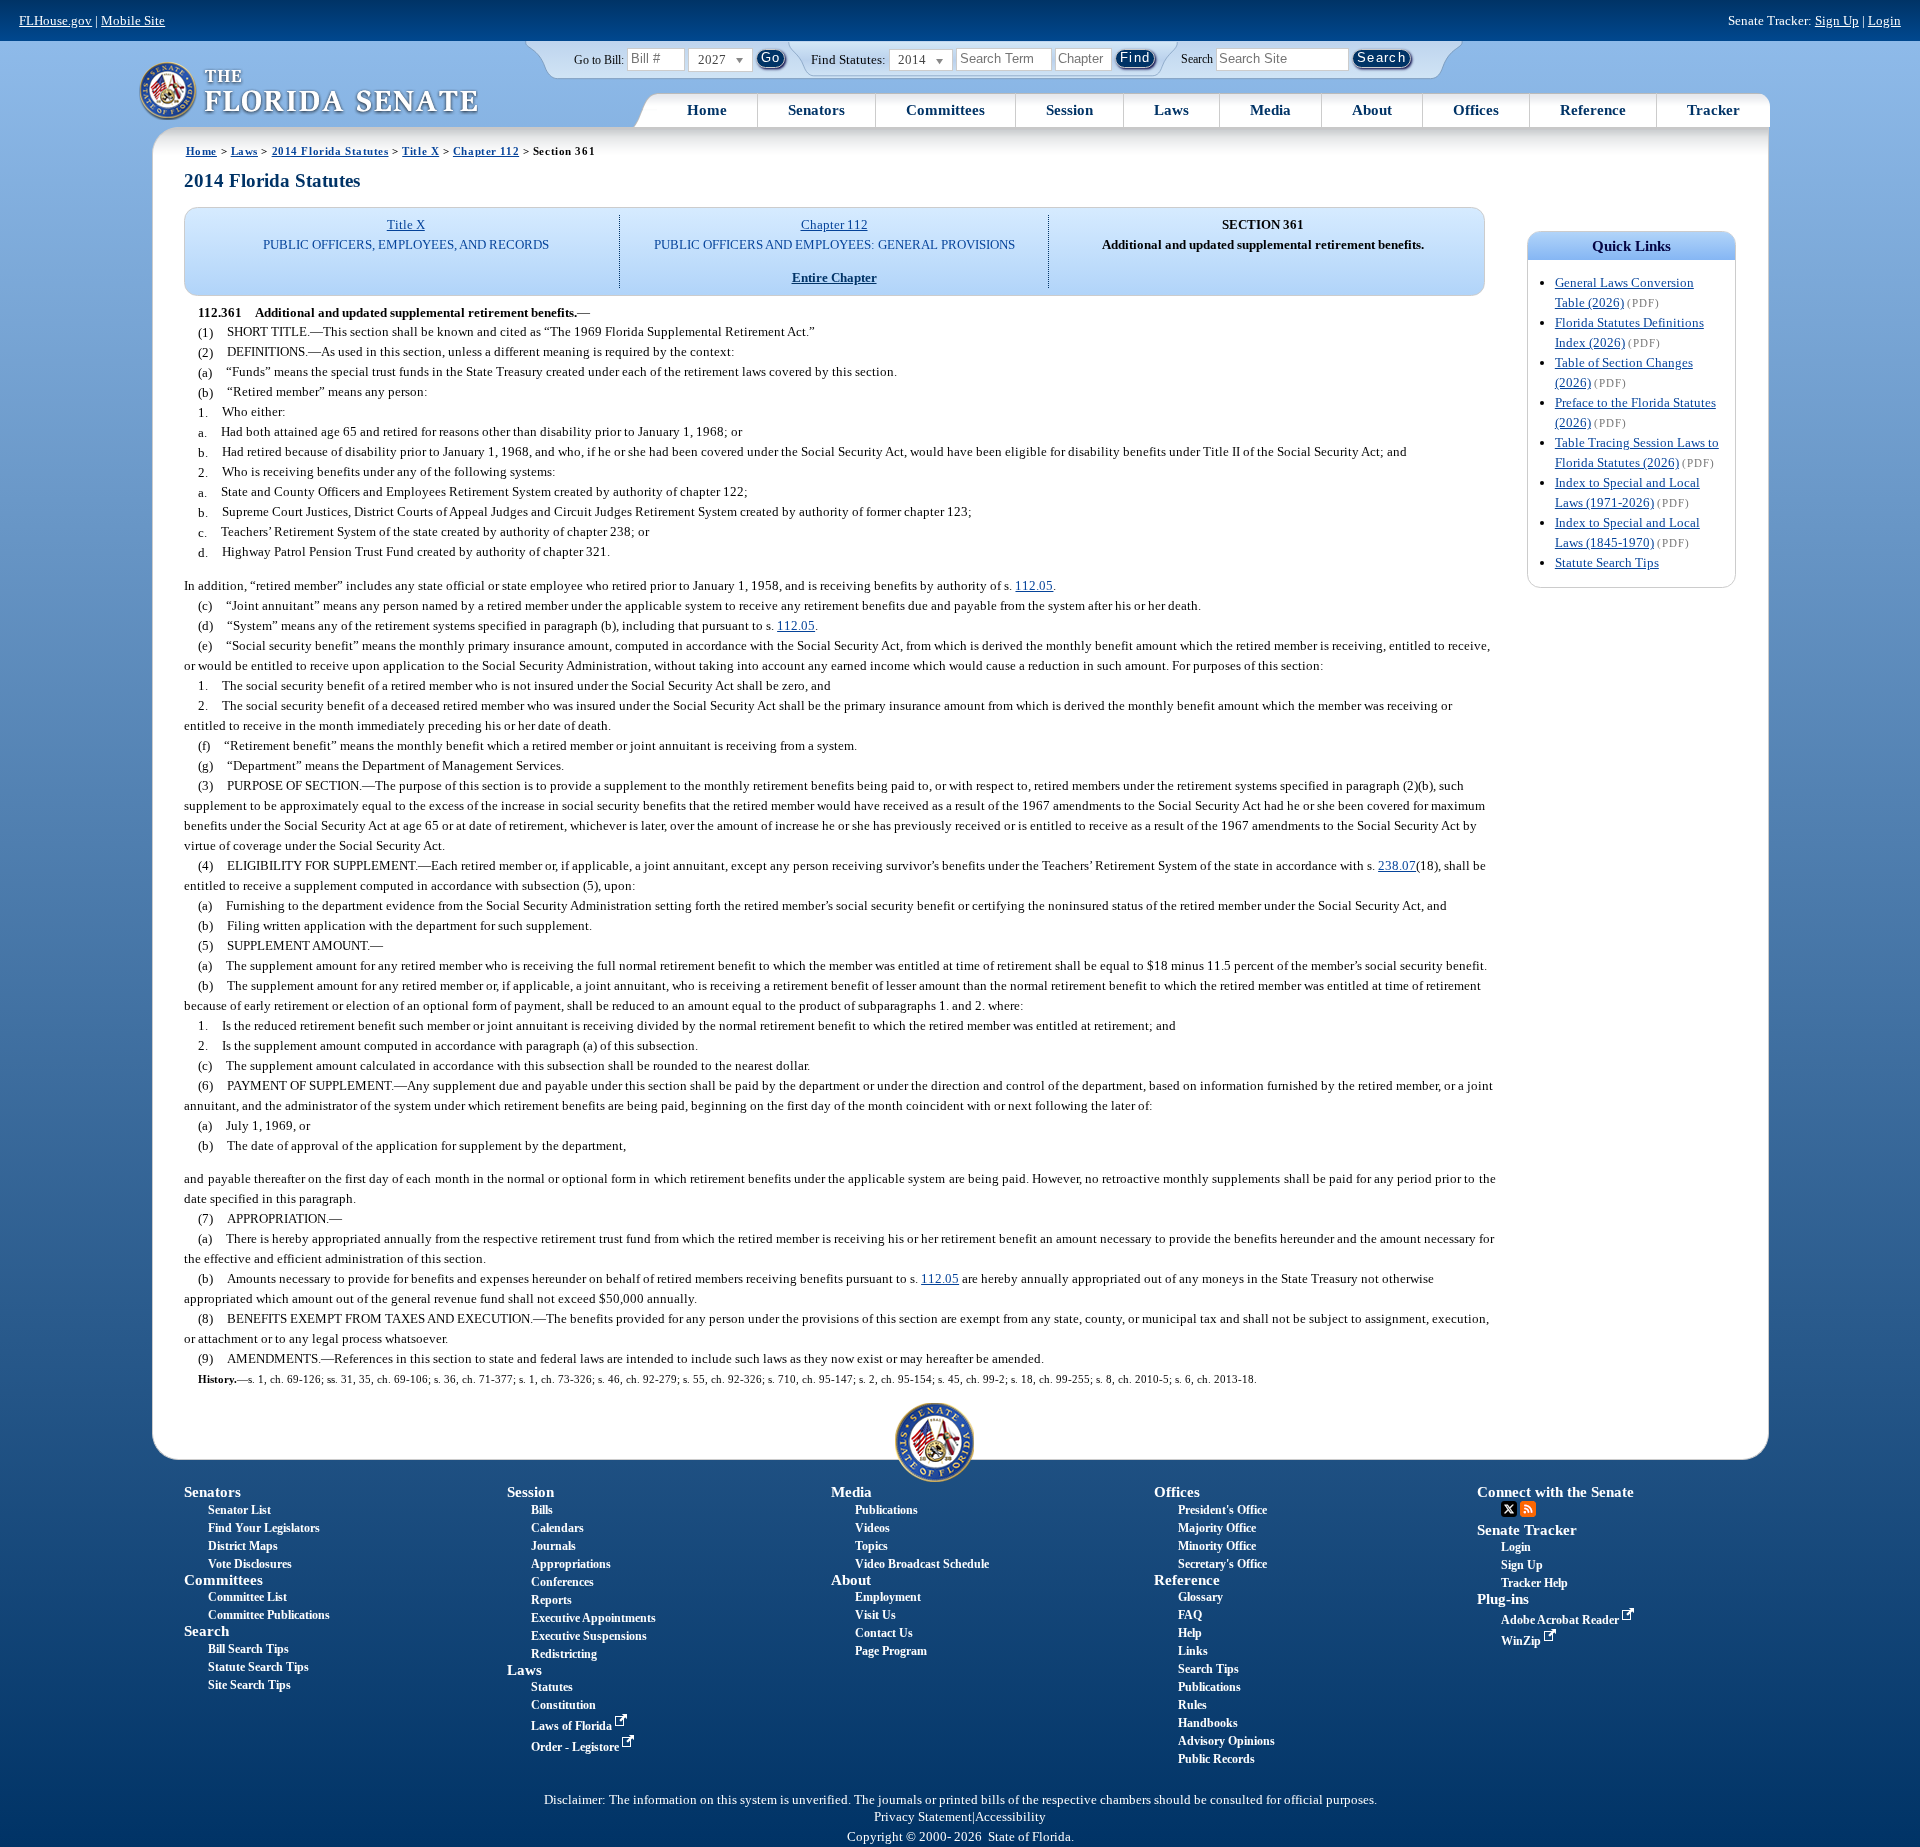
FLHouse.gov (55, 20)
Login (1884, 20)
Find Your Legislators (264, 1528)
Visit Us (875, 1615)
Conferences (562, 1582)
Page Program (891, 1651)
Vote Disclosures (250, 1564)
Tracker (1713, 110)
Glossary (1200, 1597)
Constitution (563, 1705)
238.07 (1397, 865)
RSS (1528, 1509)
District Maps (243, 1546)
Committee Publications (269, 1615)
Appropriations (571, 1564)
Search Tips (1208, 1669)
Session (1069, 110)
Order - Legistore (576, 1747)
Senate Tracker (1527, 1530)
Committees (945, 110)
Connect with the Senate (1555, 1492)
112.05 (1034, 585)
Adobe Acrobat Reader (1561, 1620)
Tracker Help (1534, 1583)
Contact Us (884, 1633)
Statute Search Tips (1607, 562)
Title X (420, 151)
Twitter (1509, 1509)
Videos (872, 1528)
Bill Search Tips (248, 1649)
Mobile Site (133, 20)
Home (707, 110)
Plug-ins (1503, 1599)
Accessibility (1010, 1817)
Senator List (239, 1510)
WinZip (1522, 1641)
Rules (1192, 1705)
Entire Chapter (834, 277)
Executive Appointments (593, 1618)
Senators (816, 110)
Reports (551, 1600)
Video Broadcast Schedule (922, 1564)
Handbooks (1208, 1723)
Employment (888, 1597)
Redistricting (564, 1654)
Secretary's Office (1222, 1564)
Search (1197, 58)
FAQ (1190, 1615)
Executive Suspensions (589, 1636)
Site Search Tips (249, 1685)
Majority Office (1217, 1528)
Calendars (557, 1528)
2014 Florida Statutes (330, 151)
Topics (871, 1546)
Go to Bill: (599, 60)
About (1372, 110)
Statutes (552, 1687)
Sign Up (1837, 20)
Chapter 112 (486, 151)
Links (1193, 1651)
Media (1270, 110)
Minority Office (1217, 1546)
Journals (553, 1546)
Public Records (1216, 1759)
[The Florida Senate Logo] (308, 90)
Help (1190, 1633)
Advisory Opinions (1226, 1741)
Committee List (247, 1597)
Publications (886, 1510)
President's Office (1222, 1510)
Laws (1171, 110)
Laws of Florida (573, 1726)
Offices (1476, 110)
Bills (542, 1510)
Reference (1593, 110)
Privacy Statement (923, 1817)
